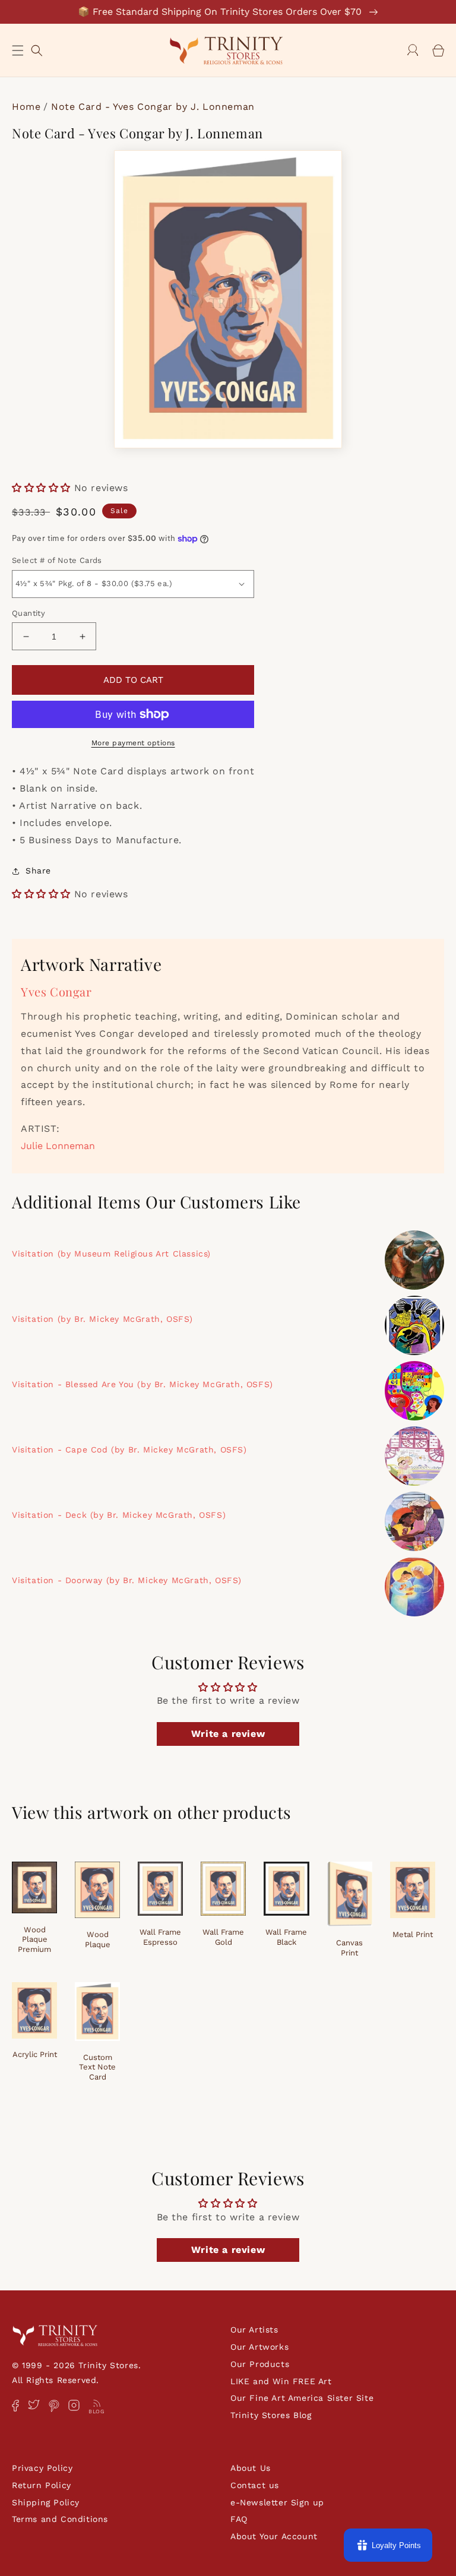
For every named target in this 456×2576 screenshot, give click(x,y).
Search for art (37, 49)
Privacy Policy (42, 2468)
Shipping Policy (46, 2502)
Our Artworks (259, 2347)
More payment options (133, 743)
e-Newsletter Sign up (277, 2502)
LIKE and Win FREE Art (281, 2381)
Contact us (255, 2485)
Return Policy (42, 2485)
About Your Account (274, 2536)
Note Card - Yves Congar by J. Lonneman (153, 107)
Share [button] (38, 871)
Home (26, 107)
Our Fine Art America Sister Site (302, 2398)
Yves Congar (56, 991)
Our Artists (254, 2330)
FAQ (239, 2519)
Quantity (28, 613)
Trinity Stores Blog (271, 2415)
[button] (18, 50)
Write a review (228, 1734)
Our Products (260, 2364)
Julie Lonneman (58, 1146)
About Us (251, 2468)
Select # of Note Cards (57, 560)
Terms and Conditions (60, 2519)
